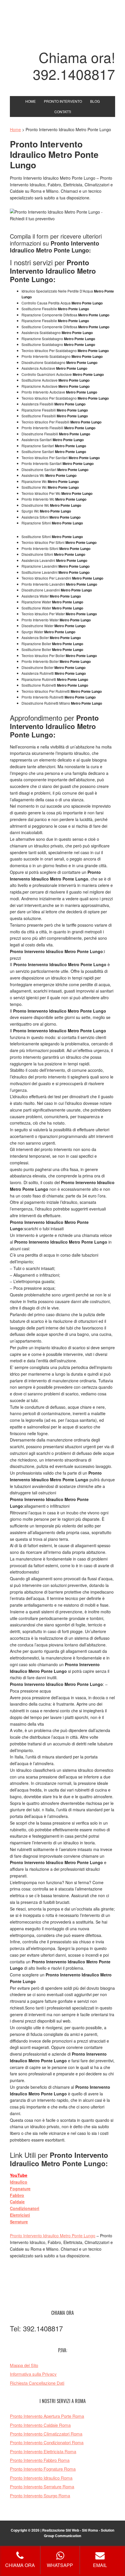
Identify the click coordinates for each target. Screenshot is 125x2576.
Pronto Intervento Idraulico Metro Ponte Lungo (53, 2236)
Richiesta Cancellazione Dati (37, 2383)
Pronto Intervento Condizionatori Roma (47, 2442)
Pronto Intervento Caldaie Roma (40, 2425)
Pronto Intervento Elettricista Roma (43, 2451)
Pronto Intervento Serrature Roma (42, 2486)
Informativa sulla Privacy (33, 2374)
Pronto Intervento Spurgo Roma (40, 2495)
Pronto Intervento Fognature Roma (43, 2469)
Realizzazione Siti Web (61, 2530)
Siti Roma (90, 2530)
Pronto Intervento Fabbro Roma (40, 2460)
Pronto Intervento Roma (63, 27)
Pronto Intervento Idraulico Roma (41, 2478)
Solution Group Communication (79, 2533)
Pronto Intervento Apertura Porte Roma (47, 2416)
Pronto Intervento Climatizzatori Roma (46, 2434)
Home (15, 129)
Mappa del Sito (24, 2365)
